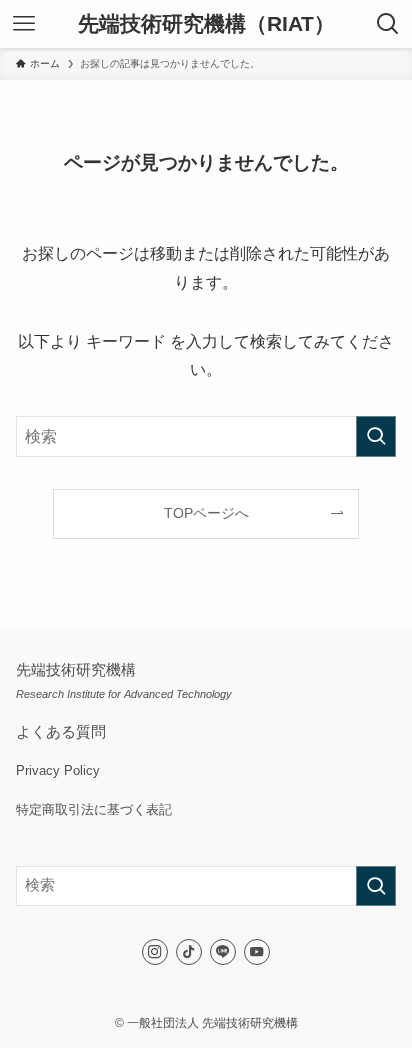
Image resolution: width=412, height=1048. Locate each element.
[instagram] (155, 952)
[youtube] (257, 952)
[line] (223, 952)
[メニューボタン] (24, 24)
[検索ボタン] (388, 24)
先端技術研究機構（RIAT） (206, 24)
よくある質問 (61, 732)
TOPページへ (206, 513)
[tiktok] (189, 952)
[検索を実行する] (376, 436)
